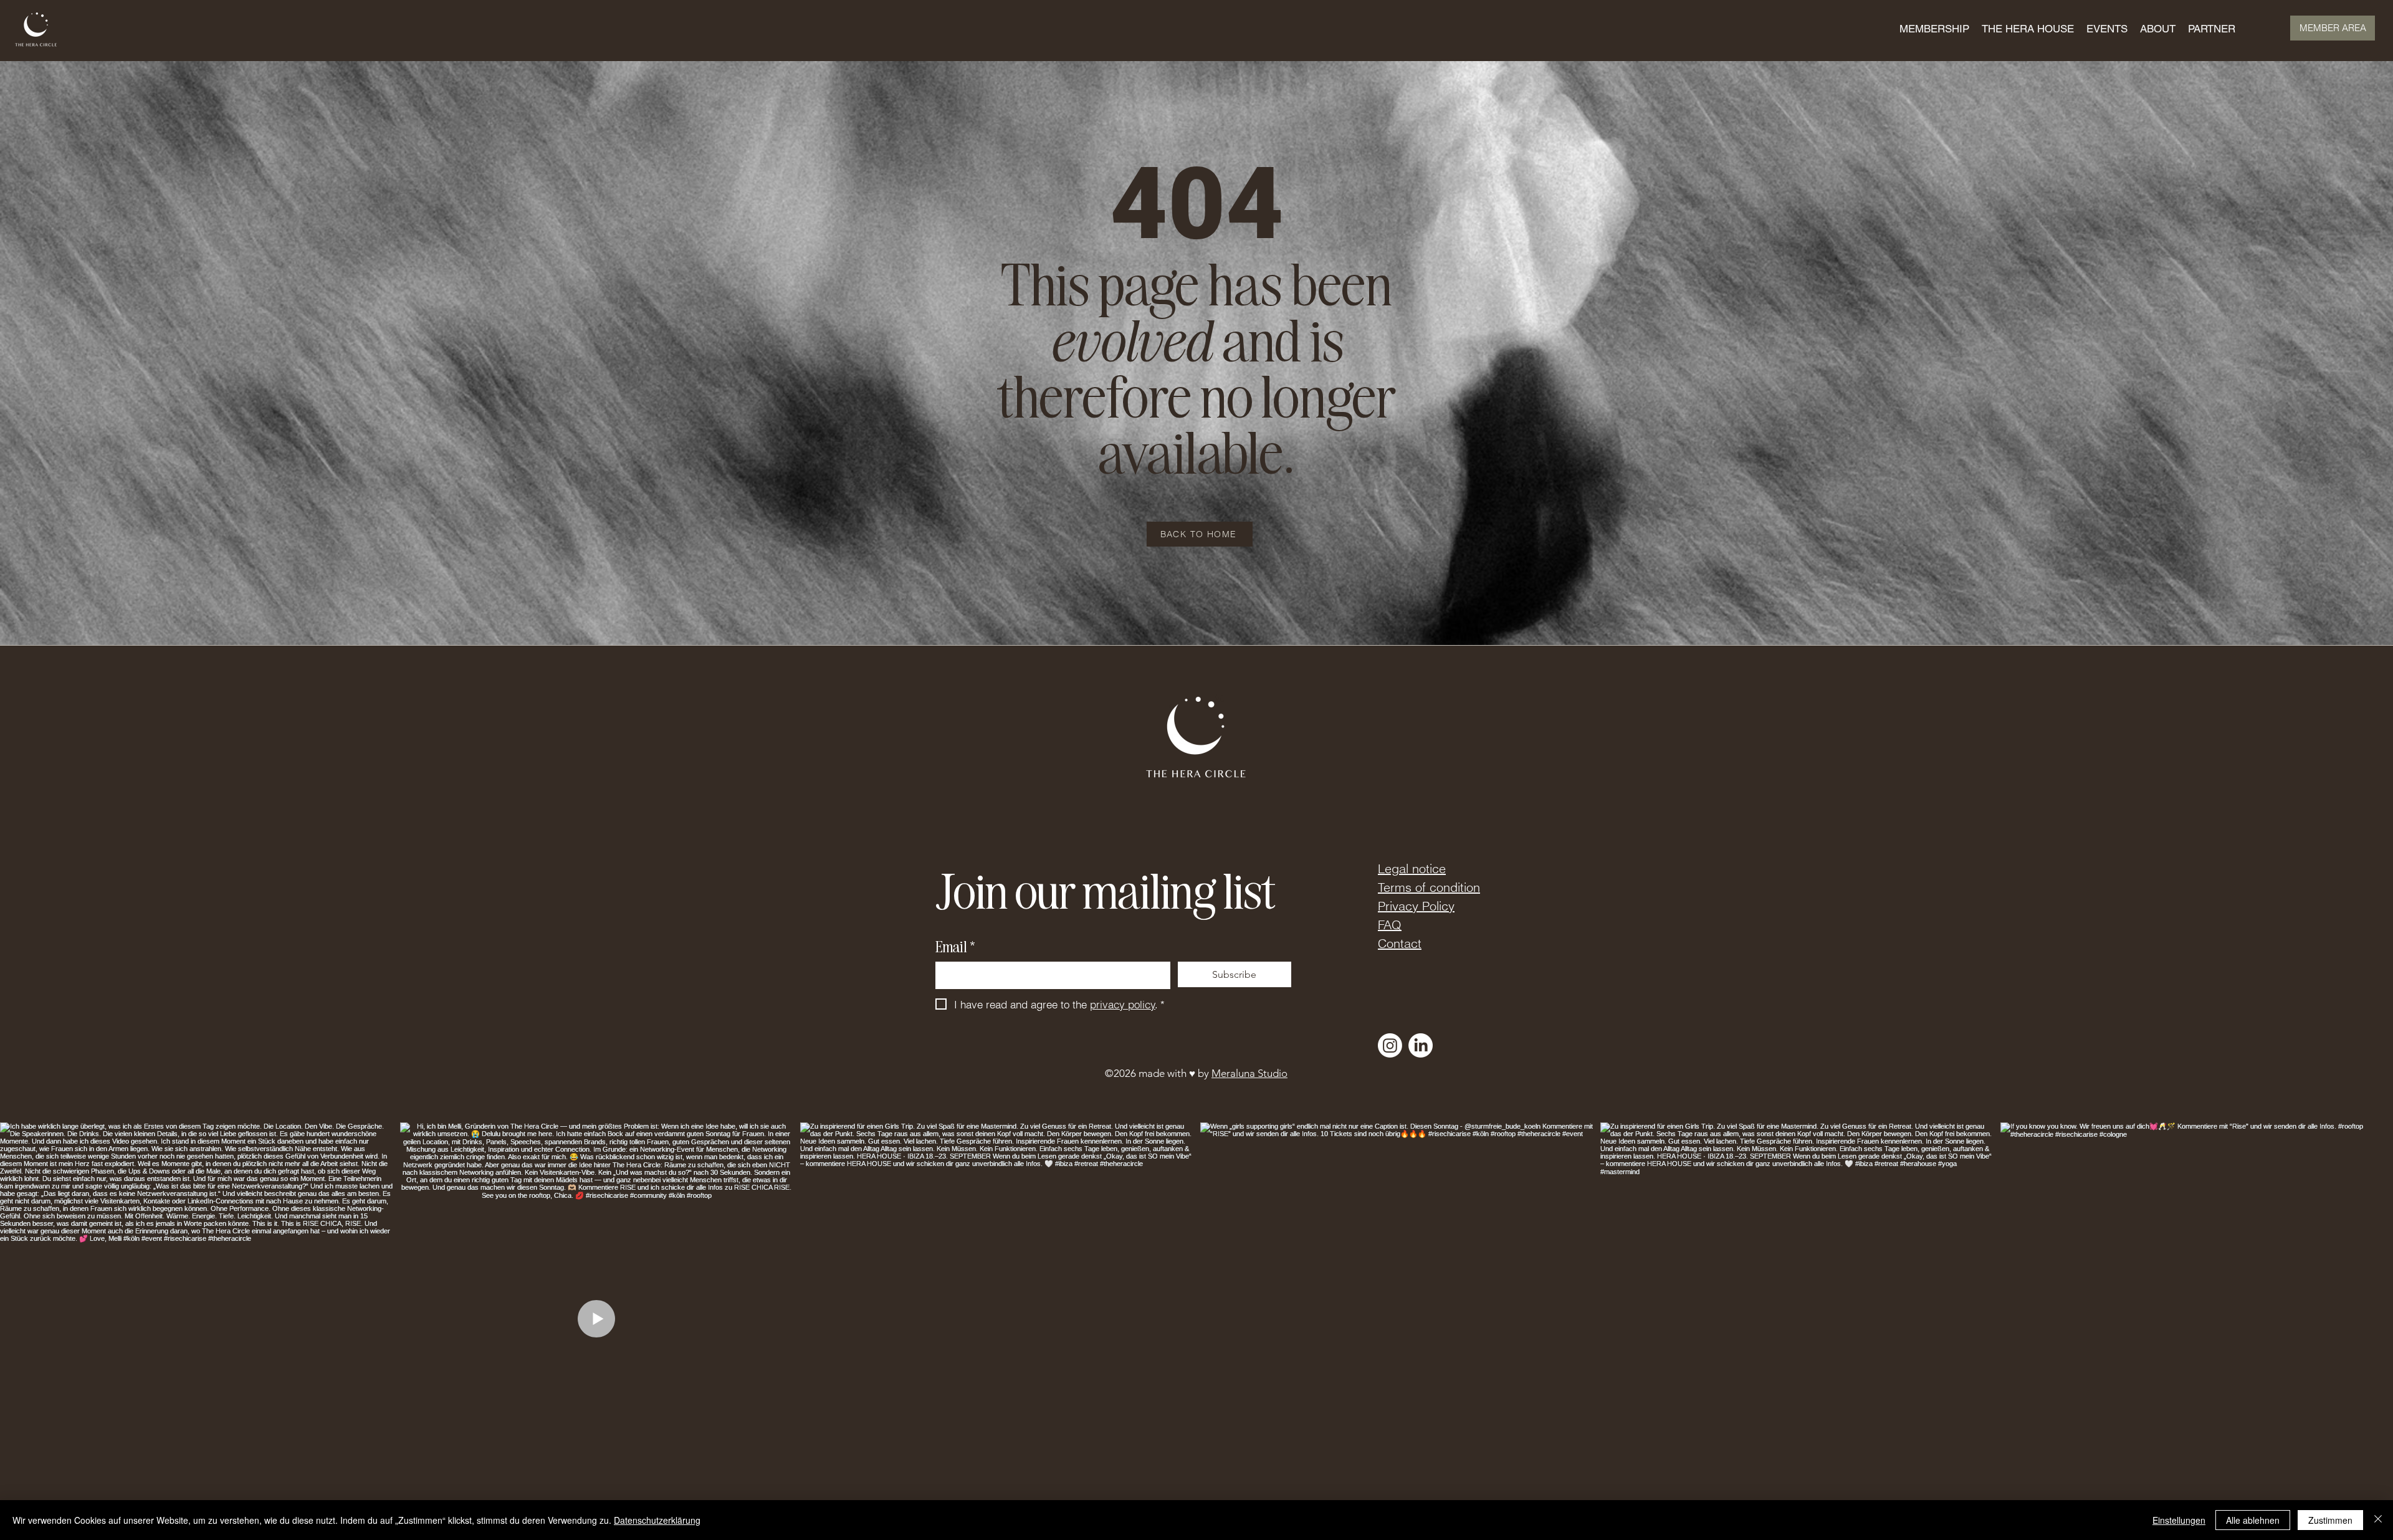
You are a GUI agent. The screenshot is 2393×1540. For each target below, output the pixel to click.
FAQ (1390, 925)
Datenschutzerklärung (657, 1520)
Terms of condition (1429, 887)
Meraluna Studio (1249, 1073)
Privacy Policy (1416, 906)
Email (955, 946)
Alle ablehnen (2253, 1520)
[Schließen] (2378, 1520)
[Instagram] (1390, 1045)
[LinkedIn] (1421, 1045)
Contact (1400, 943)
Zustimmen (2330, 1520)
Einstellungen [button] (2179, 1520)
